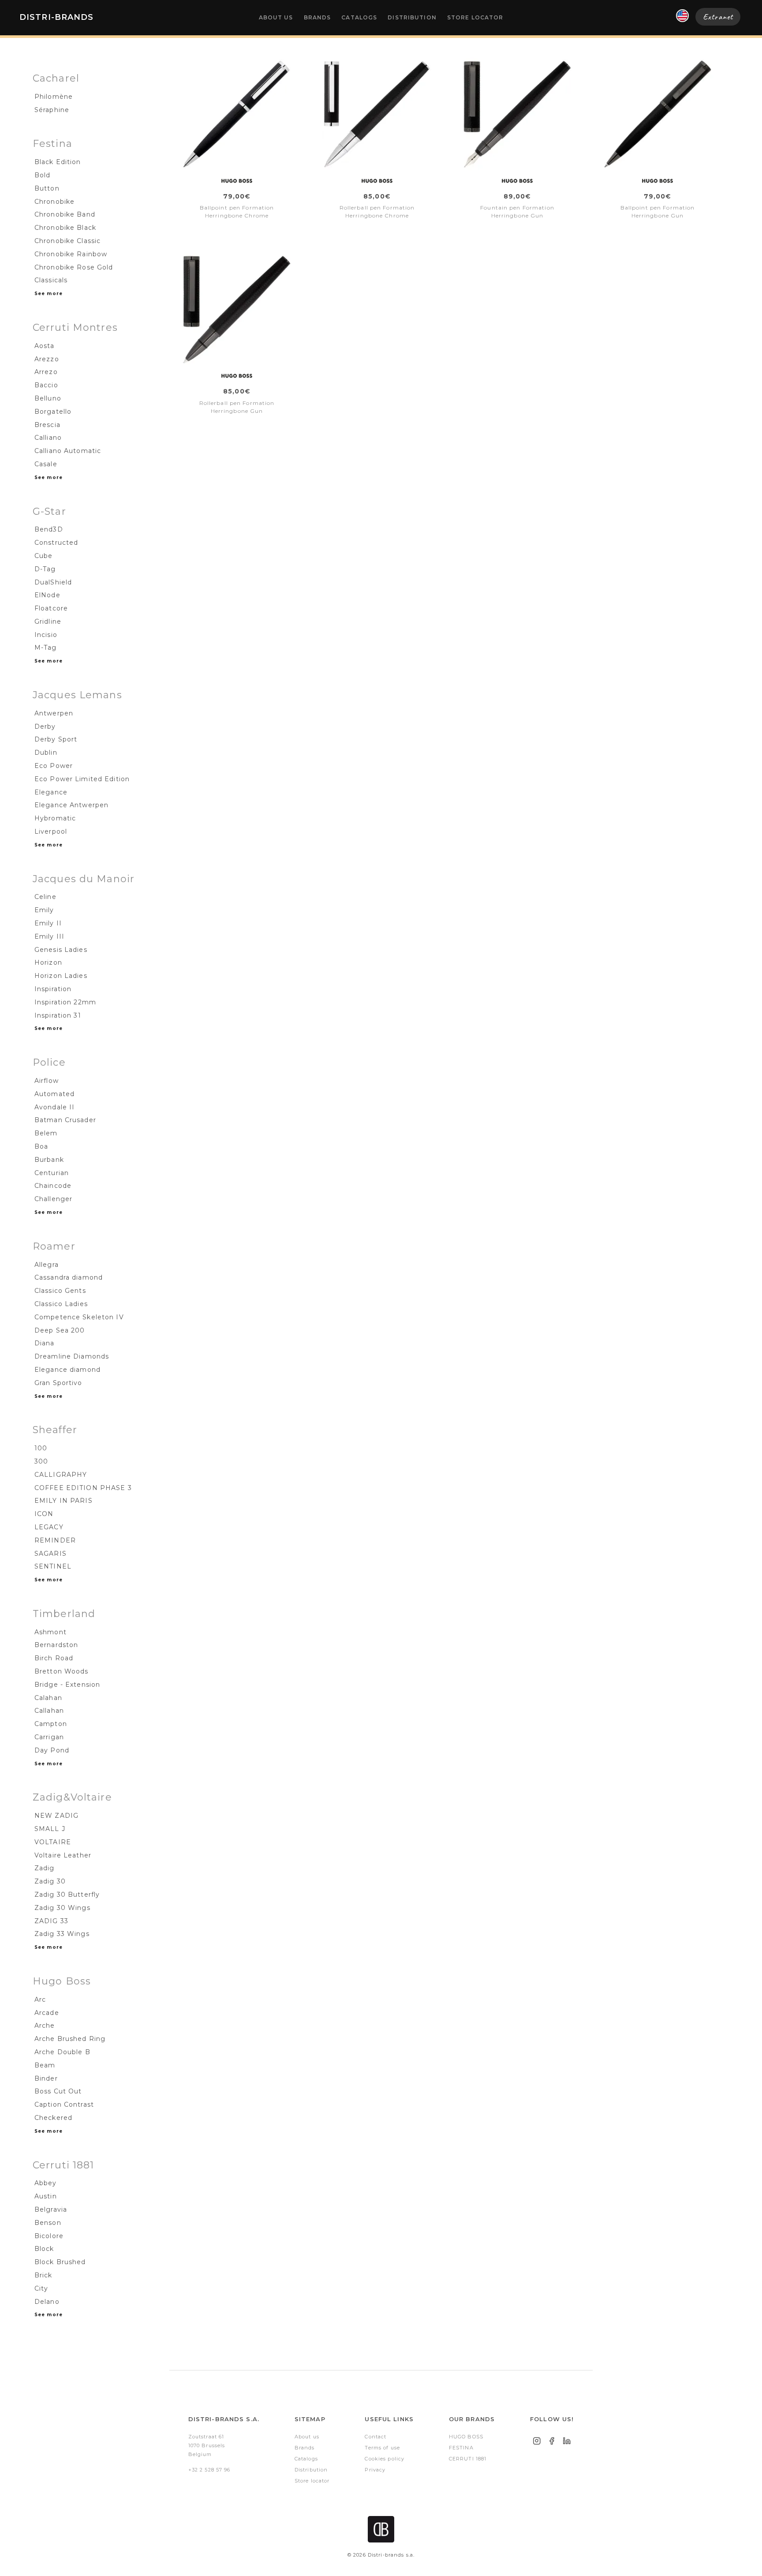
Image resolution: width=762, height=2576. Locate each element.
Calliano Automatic (68, 451)
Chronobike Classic (67, 241)
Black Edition (58, 162)
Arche (45, 2026)
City (41, 2288)
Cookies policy (385, 2459)
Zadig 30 (50, 1881)
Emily (44, 910)
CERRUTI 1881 (468, 2459)
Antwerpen (54, 713)
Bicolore (49, 2236)
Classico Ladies (61, 1304)
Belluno (48, 398)
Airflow (47, 1081)
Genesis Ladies (61, 950)
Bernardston (56, 1645)
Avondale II (54, 1107)
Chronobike (54, 202)
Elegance (51, 792)
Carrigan (49, 1737)
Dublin (46, 753)
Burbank (49, 1160)
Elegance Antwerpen (71, 805)
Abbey (46, 2183)
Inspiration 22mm (65, 1002)
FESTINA (461, 2448)
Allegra (47, 1265)
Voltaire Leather (63, 1855)
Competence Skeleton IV (79, 1317)
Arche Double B (62, 2052)
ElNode (47, 595)
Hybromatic (55, 818)
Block (44, 2249)
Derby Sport (56, 739)
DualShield (53, 582)
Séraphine (52, 110)
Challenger (53, 1199)
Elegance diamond (67, 1370)
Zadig (45, 1868)
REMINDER (55, 1540)
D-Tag (45, 569)
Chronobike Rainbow (71, 254)
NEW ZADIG (56, 1816)
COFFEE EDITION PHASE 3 (83, 1488)
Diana (45, 1343)
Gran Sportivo (58, 1383)
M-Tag (46, 648)
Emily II (48, 923)
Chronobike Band (65, 214)
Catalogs (359, 17)
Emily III (49, 936)
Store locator (475, 17)
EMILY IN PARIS (63, 1501)
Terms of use (382, 2448)
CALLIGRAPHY (61, 1475)
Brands (317, 17)
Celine (45, 897)
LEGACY (49, 1527)
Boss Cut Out (58, 2091)
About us (276, 17)
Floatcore (51, 608)
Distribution (412, 17)
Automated (54, 1094)
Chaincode (53, 1186)
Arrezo (46, 372)
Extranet (718, 17)
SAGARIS (50, 1554)
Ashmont (50, 1632)
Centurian (52, 1173)
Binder (46, 2078)
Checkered (53, 2118)
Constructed (56, 543)
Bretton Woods (62, 1671)
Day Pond (52, 1750)
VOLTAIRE (53, 1842)
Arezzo (47, 359)
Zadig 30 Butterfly (67, 1895)
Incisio (46, 635)
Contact (375, 2437)
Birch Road (54, 1658)
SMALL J (50, 1829)
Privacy (375, 2470)
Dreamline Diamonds (72, 1356)
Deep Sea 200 (60, 1330)
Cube (43, 556)
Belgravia (51, 2209)
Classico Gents (60, 1291)
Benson (48, 2223)
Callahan (49, 1711)
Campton (51, 1724)
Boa (41, 1146)
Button (47, 188)
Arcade (47, 2013)
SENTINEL (53, 1566)
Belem (46, 1133)
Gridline (48, 622)
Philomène (54, 97)
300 (41, 1461)
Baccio (46, 385)
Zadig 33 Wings (62, 1934)
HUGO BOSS (466, 2437)
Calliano (48, 438)
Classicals (51, 280)
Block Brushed (60, 2262)
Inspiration (53, 989)
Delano (47, 2302)
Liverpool (51, 831)
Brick (43, 2275)
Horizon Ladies (61, 976)
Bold (42, 175)
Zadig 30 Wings (62, 1908)
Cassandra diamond (69, 1277)
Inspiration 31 (58, 1015)
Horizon (48, 962)
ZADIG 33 (51, 1921)
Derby (45, 726)
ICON (44, 1514)
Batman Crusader (65, 1120)
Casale (46, 464)
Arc (40, 1999)
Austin (46, 2196)
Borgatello (53, 412)
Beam (45, 2065)
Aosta (45, 346)
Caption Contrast (64, 2104)
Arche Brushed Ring (70, 2039)
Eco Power (54, 766)
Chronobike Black (65, 228)
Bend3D (49, 529)
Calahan (48, 1698)
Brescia (47, 425)
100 (41, 1448)
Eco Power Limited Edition (82, 779)
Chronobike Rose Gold (74, 267)
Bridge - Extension (67, 1685)
